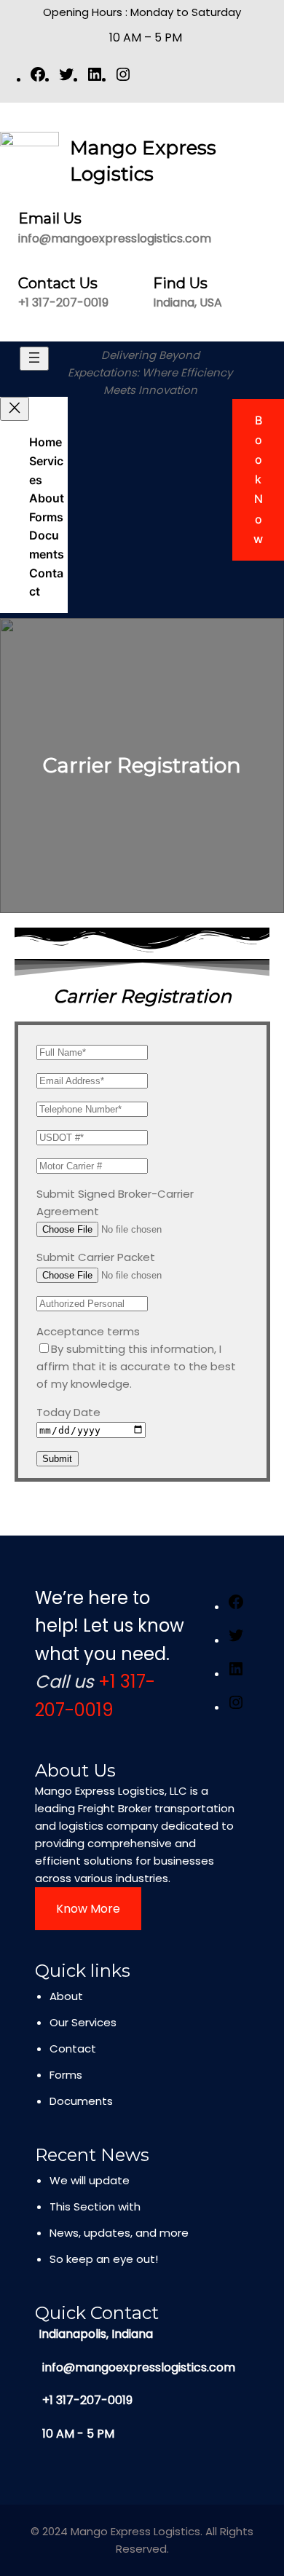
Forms (66, 2075)
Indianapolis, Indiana (96, 2334)
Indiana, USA (188, 303)
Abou (64, 1996)
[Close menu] (15, 409)
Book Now (258, 479)
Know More (88, 1909)
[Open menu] (34, 359)
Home (46, 442)
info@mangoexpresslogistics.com (115, 238)
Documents (81, 2101)
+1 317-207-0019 (63, 303)
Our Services (83, 2022)
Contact (73, 2048)
